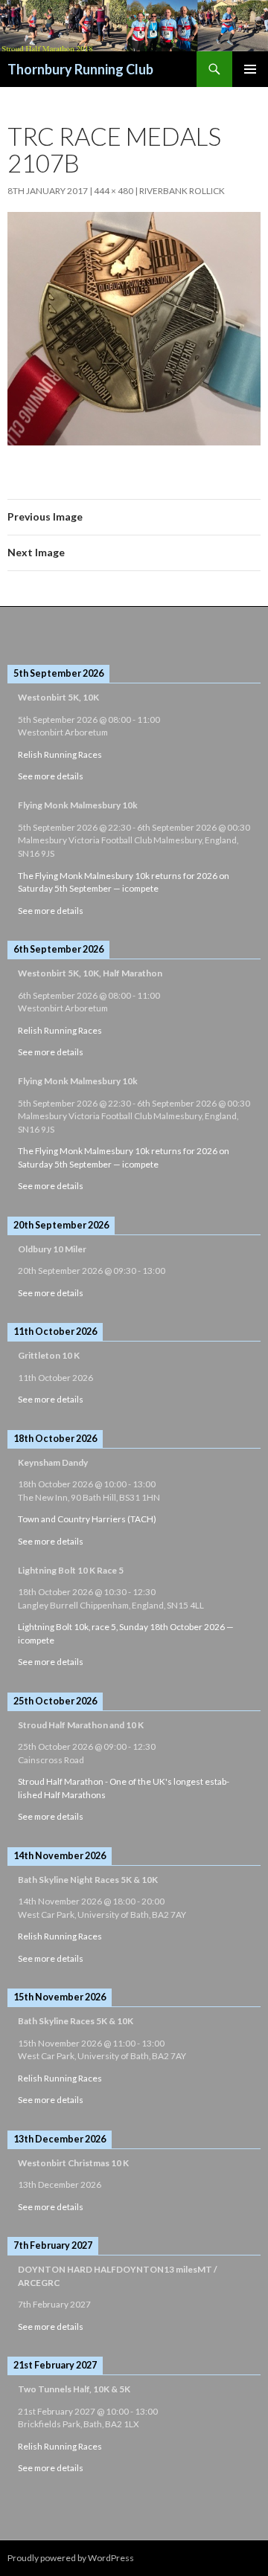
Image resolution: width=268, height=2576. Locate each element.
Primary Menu (250, 69)
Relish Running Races (60, 754)
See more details (51, 776)
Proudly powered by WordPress (71, 2558)
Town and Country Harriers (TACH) (87, 1519)
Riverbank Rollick (182, 191)
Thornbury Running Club (80, 69)
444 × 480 (114, 191)
